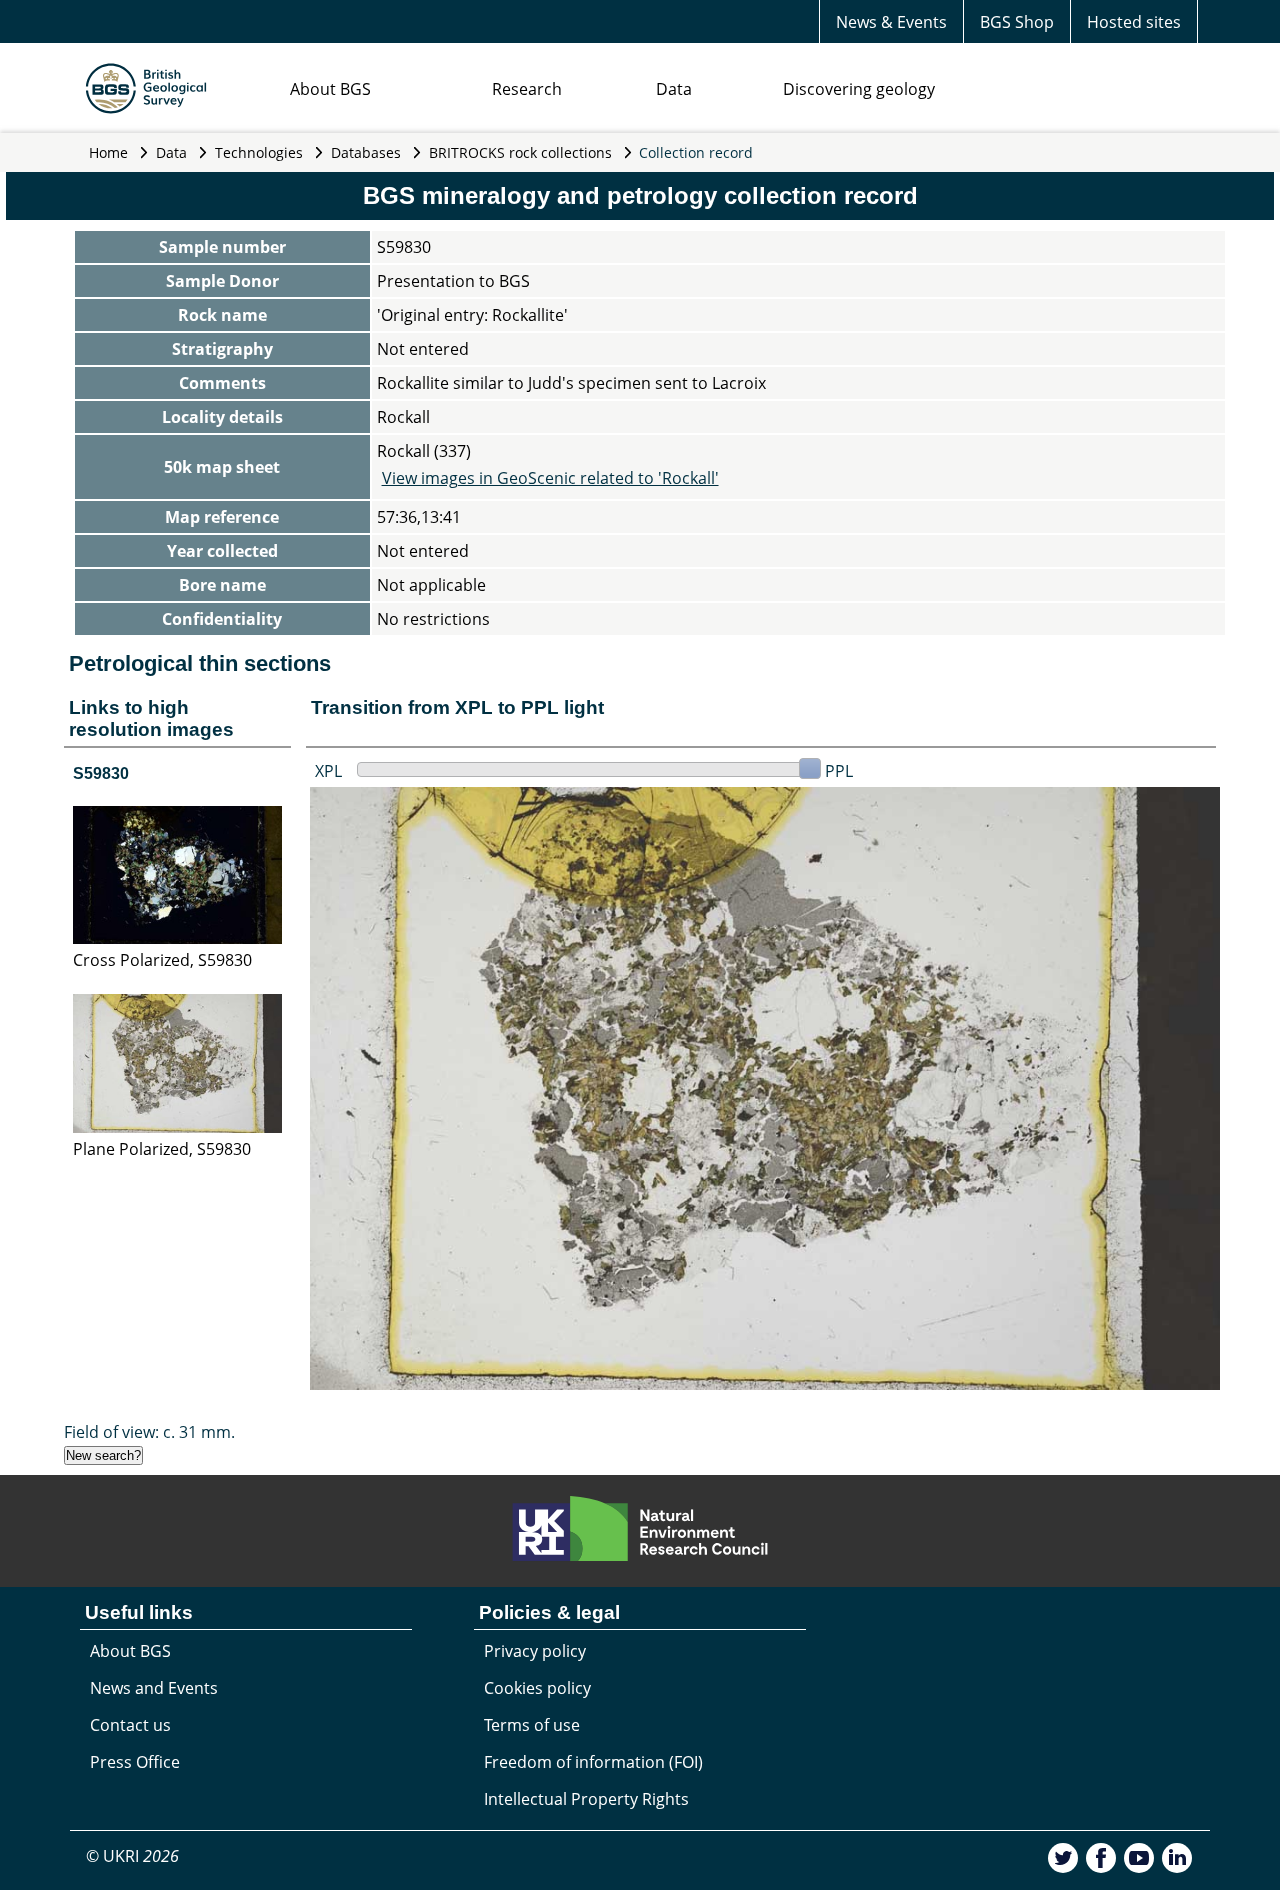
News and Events (154, 1688)
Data (674, 89)
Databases (366, 152)
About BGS (330, 89)
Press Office (135, 1762)
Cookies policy (537, 1688)
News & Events (891, 22)
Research (527, 89)
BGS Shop (1017, 22)
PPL (839, 771)
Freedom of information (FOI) (593, 1762)
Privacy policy (535, 1651)
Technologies (259, 152)
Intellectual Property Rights (586, 1799)
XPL (328, 771)
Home (108, 152)
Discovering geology (859, 89)
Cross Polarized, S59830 (162, 960)
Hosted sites (1134, 22)
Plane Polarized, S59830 (162, 1149)
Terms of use (532, 1725)
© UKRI (132, 1856)
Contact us (130, 1725)
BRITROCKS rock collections (520, 152)
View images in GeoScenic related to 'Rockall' (550, 478)
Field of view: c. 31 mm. (149, 1432)
